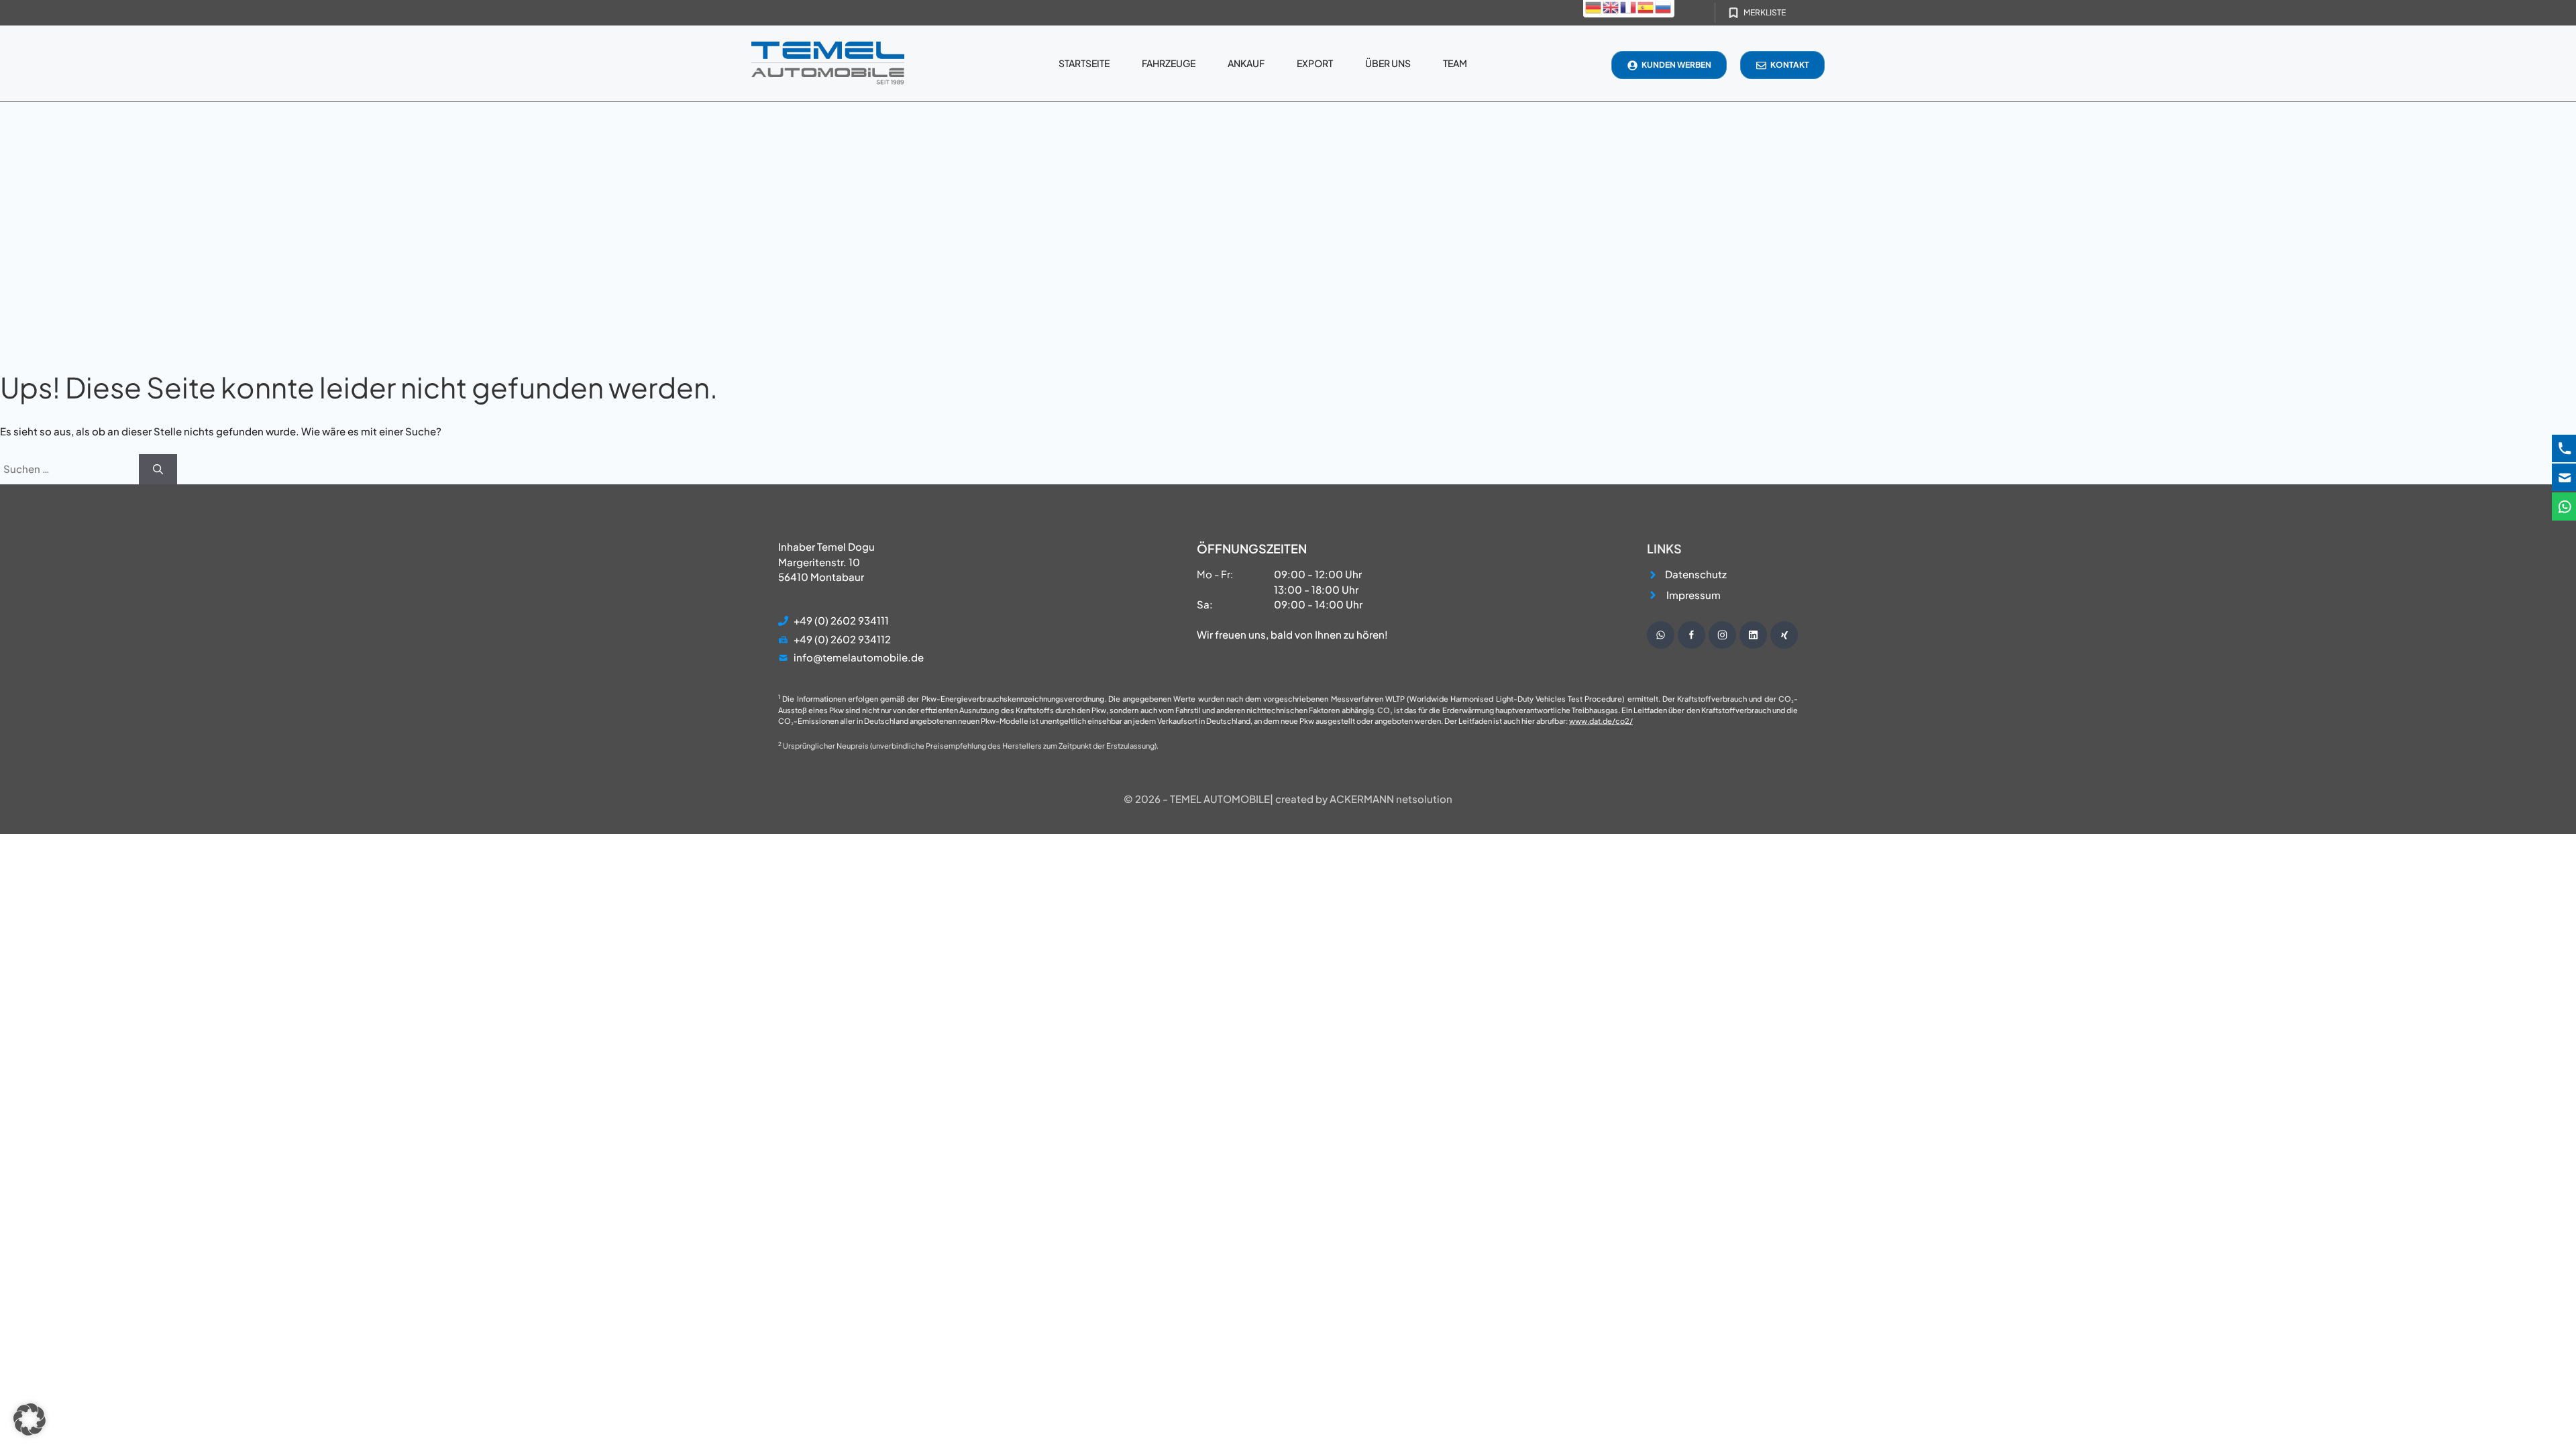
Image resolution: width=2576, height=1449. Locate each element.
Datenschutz (1696, 574)
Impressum (1694, 595)
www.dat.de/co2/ (1601, 721)
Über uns (1388, 63)
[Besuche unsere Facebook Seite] (1692, 635)
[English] (1611, 6)
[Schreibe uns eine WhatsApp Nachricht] (1661, 635)
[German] (1594, 6)
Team (1455, 63)
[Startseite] (828, 63)
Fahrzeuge (1169, 63)
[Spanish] (1646, 6)
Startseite (1084, 63)
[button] (30, 1419)
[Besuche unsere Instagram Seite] (1722, 635)
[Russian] (1664, 6)
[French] (1629, 6)
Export (1315, 63)
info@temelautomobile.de (859, 657)
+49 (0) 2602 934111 (841, 620)
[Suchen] (158, 469)
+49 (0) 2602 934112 (842, 639)
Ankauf (1246, 63)
